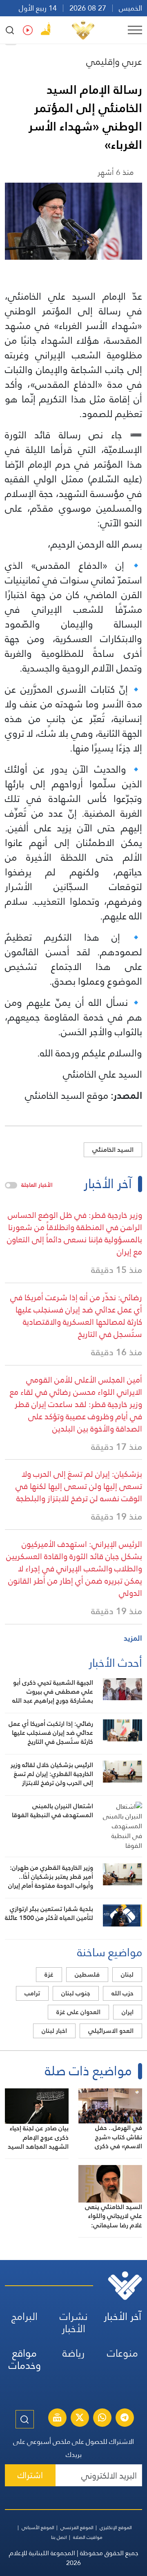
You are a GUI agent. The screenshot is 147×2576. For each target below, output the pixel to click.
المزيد (133, 1638)
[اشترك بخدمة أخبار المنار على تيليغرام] (125, 2419)
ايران (128, 2012)
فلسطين (87, 1974)
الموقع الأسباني (38, 2527)
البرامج (24, 2316)
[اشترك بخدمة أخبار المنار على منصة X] (80, 2419)
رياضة (73, 2353)
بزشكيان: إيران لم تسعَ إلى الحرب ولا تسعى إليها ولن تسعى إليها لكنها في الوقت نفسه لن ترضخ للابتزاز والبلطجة (79, 1486)
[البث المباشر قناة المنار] (57, 2419)
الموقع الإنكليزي (116, 2527)
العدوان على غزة (78, 2012)
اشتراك (30, 2475)
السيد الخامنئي (113, 1150)
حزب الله (122, 1993)
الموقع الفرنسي (77, 2527)
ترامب (32, 1993)
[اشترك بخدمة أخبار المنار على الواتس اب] (102, 2419)
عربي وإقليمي (114, 62)
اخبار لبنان (54, 2031)
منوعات (122, 2353)
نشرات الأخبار (74, 2323)
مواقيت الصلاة (88, 2537)
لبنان (127, 1974)
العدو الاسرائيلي (111, 2031)
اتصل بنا (59, 2537)
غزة (49, 1974)
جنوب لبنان (76, 1993)
